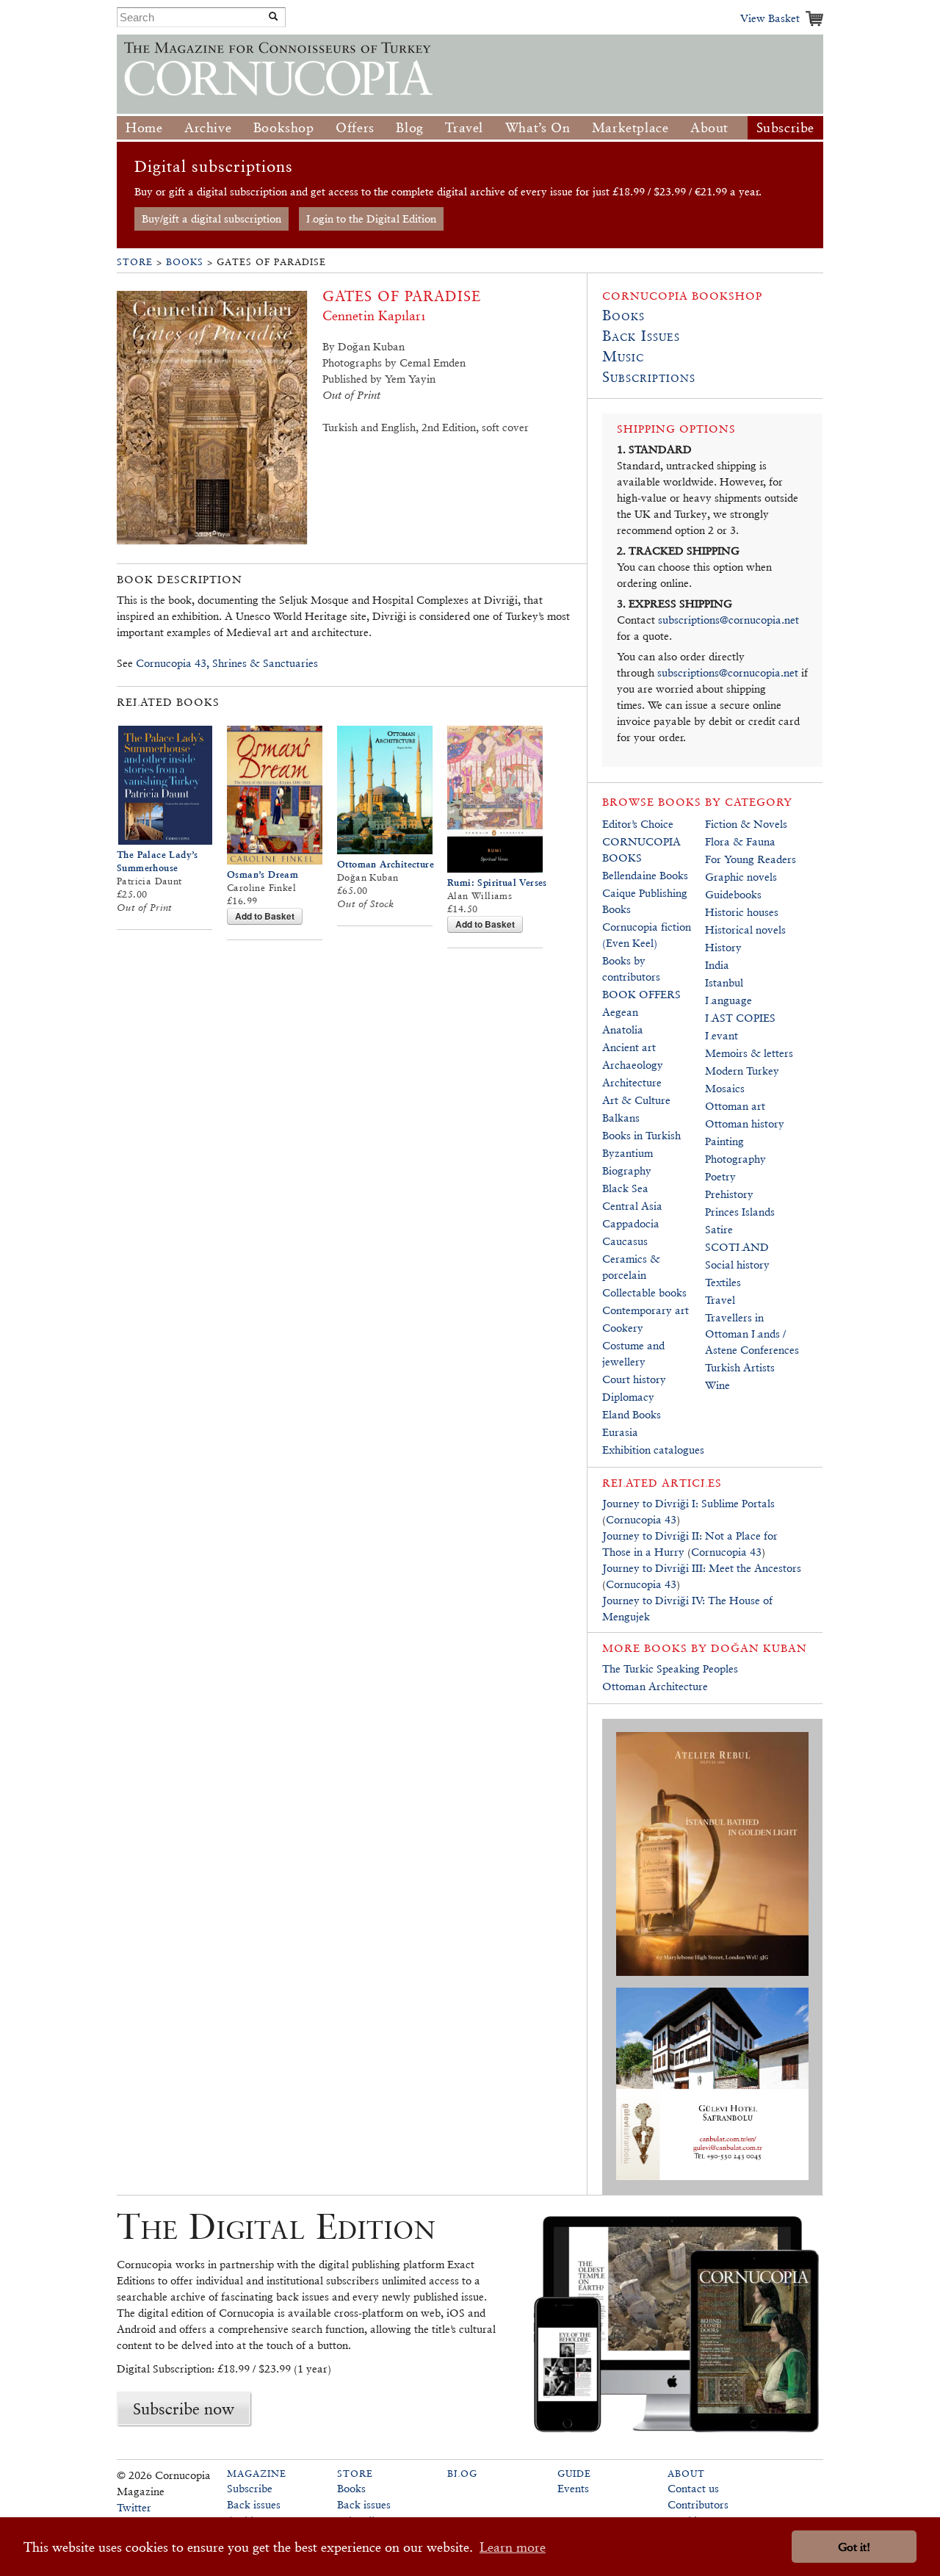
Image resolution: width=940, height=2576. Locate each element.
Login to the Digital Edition (371, 219)
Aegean (620, 1012)
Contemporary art (646, 1310)
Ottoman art (735, 1106)
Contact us (693, 2488)
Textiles (723, 1282)
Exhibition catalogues (653, 1450)
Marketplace (630, 127)
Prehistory (729, 1194)
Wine (717, 1385)
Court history (634, 1379)
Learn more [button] (513, 2547)
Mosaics (725, 1088)
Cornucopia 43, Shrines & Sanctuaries (227, 663)
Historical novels (745, 930)
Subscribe (785, 127)
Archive (208, 127)
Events (573, 2488)
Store (135, 262)
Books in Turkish (641, 1135)
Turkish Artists (740, 1367)
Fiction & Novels (746, 824)
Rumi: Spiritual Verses (497, 883)
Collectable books (644, 1292)
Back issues (254, 2504)
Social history (737, 1264)
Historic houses (742, 912)
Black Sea (625, 1188)
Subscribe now (184, 2409)
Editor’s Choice (638, 824)
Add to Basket (265, 916)
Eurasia (620, 1432)
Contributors (698, 2504)
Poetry (720, 1176)
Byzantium (628, 1153)
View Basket (770, 18)
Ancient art (629, 1047)
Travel (464, 127)
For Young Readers (751, 859)
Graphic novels (741, 877)
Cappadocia (631, 1223)
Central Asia (632, 1206)
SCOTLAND (737, 1247)
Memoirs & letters (749, 1053)
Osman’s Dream (263, 874)
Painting (724, 1141)
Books (185, 262)
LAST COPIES (740, 1018)
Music (623, 356)
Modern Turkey (742, 1071)
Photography (735, 1159)
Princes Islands (740, 1212)
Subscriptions (649, 377)
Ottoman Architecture (386, 864)
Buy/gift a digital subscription (211, 219)
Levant (722, 1035)
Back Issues (641, 336)
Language (728, 1000)
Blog (409, 127)
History (723, 947)
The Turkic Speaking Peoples (670, 1668)
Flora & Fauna (740, 841)
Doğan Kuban (759, 1648)
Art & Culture (636, 1100)
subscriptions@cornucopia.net (728, 620)
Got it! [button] (854, 2547)
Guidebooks (733, 894)
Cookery (623, 1328)
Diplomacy (628, 1397)
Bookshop (284, 127)
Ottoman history (745, 1123)
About (709, 127)
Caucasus (625, 1241)
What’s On (538, 127)
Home (144, 127)
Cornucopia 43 (641, 1519)
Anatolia (623, 1029)
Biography (627, 1170)
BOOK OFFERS (641, 994)
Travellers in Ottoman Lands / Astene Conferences (752, 1334)
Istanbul (724, 982)
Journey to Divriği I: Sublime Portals (688, 1503)
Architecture (632, 1082)
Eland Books (632, 1414)
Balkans (621, 1118)
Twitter (134, 2507)
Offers (355, 127)
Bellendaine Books (645, 875)
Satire (719, 1229)
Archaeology (633, 1065)
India (717, 965)
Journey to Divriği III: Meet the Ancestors (702, 1568)
